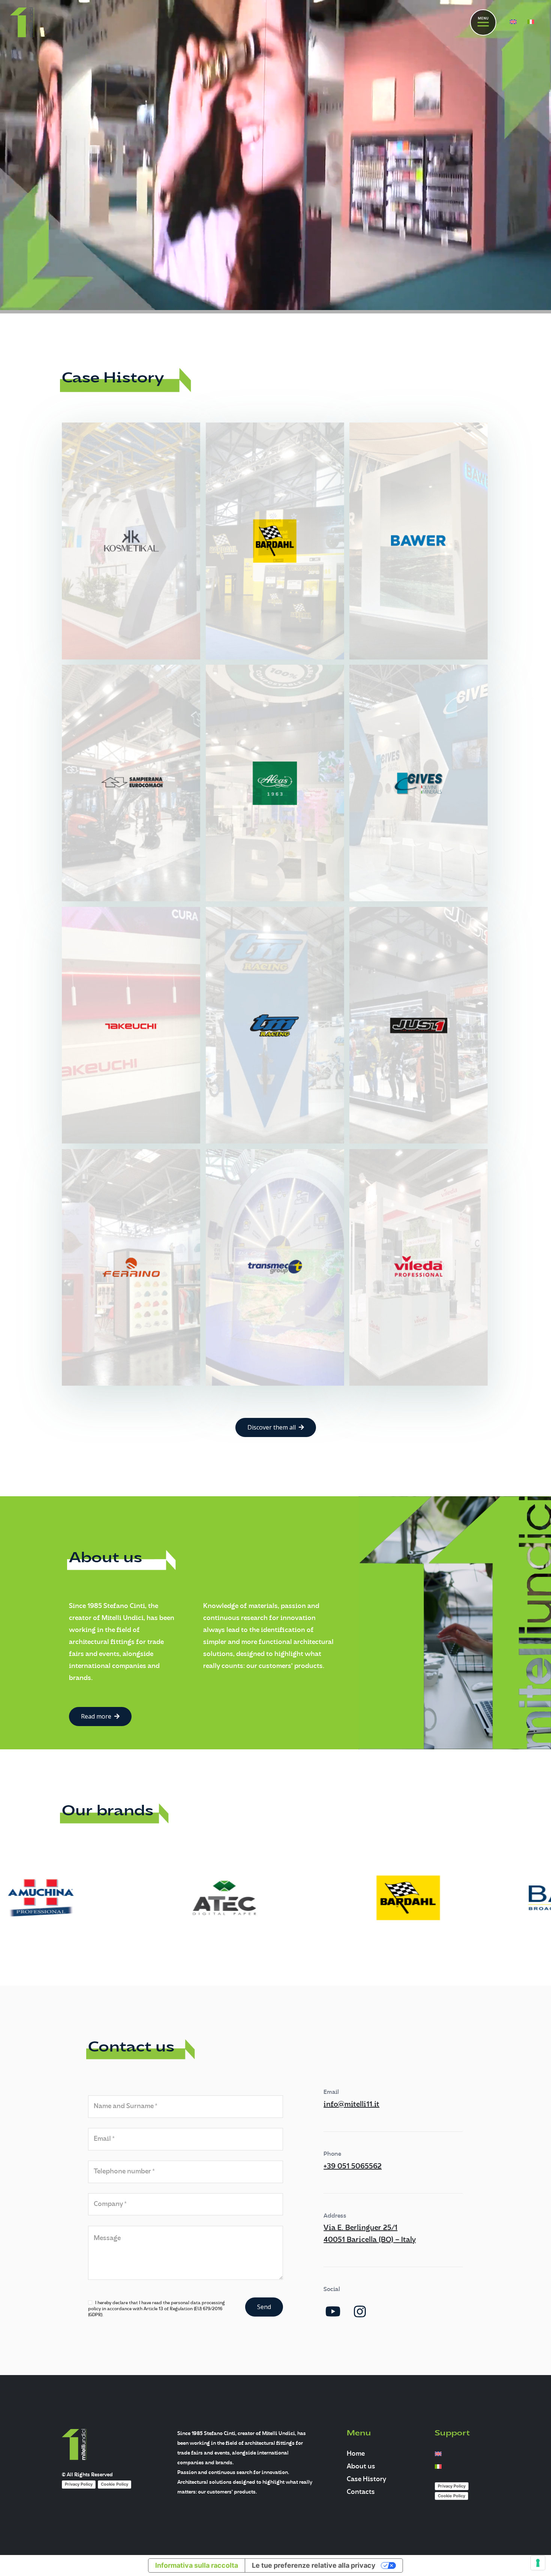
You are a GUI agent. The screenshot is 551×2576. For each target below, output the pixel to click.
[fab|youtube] (333, 2312)
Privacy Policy (79, 2484)
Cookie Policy (115, 2484)
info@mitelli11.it (351, 2105)
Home (356, 2454)
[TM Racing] (275, 1025)
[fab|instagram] (360, 2312)
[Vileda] (418, 1267)
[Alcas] (275, 783)
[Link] (22, 22)
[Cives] (418, 783)
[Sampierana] (131, 783)
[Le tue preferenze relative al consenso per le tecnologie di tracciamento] (538, 2563)
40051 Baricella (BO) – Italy (370, 2240)
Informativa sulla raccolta (197, 2565)
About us (361, 2467)
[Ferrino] (131, 1267)
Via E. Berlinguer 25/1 (360, 2228)
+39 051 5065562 (353, 2167)
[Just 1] (418, 1025)
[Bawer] (418, 541)
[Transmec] (275, 1267)
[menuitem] (514, 22)
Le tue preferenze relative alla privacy (314, 2565)
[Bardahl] (275, 541)
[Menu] (483, 22)
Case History (366, 2479)
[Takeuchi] (131, 1025)
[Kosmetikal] (131, 541)
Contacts (361, 2492)
